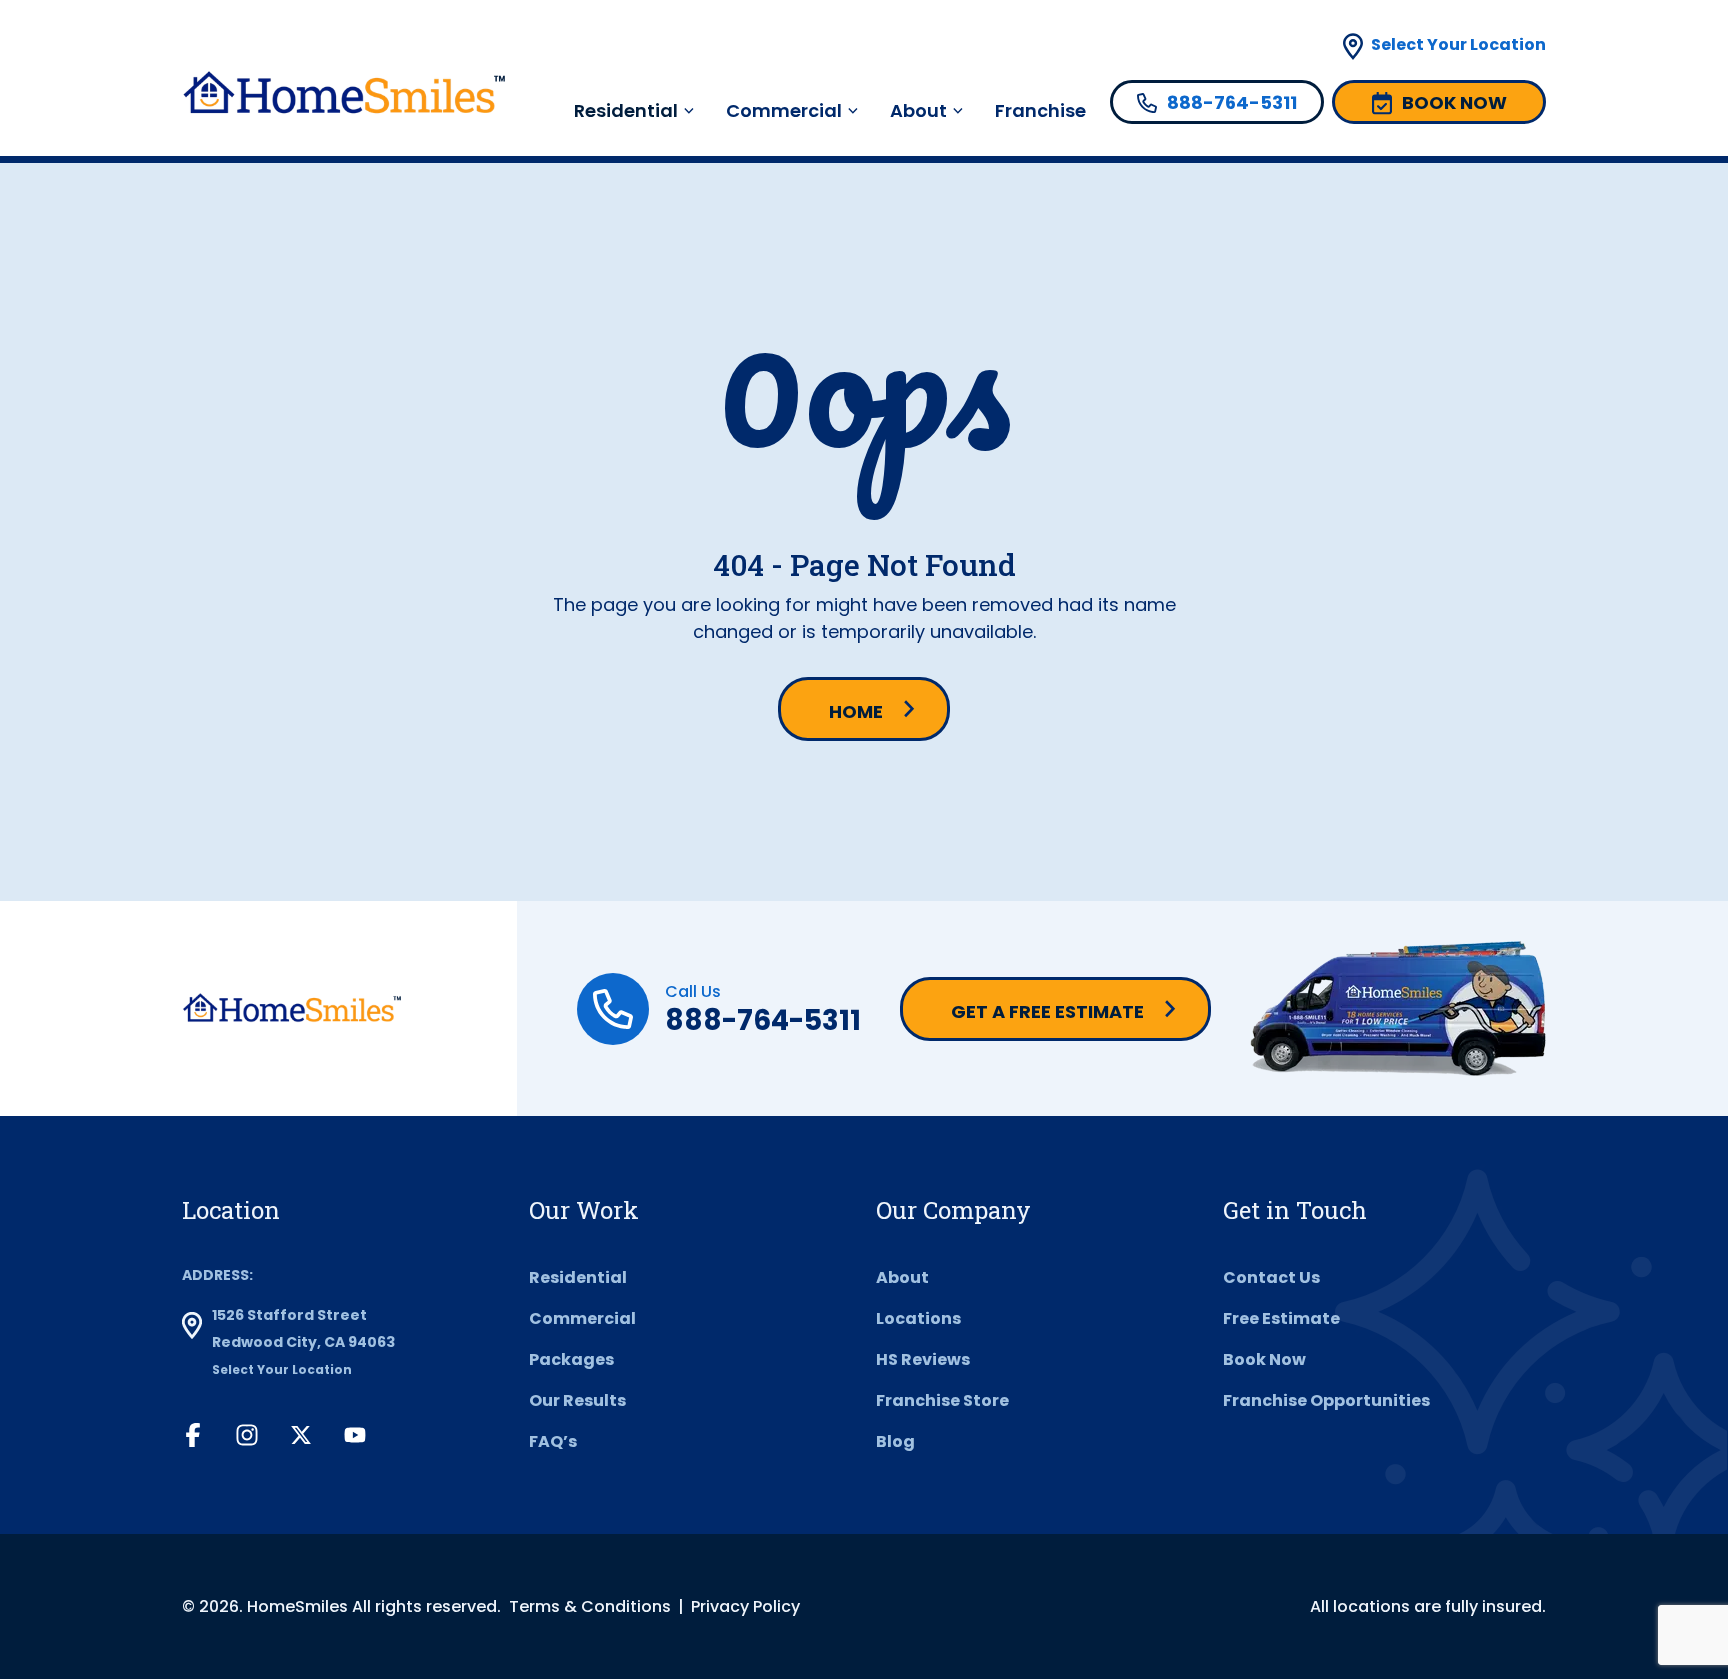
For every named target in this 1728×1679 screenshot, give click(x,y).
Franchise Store (942, 1400)
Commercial (784, 110)
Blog (895, 1441)
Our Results (577, 1400)
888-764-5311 (763, 1020)
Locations (918, 1318)
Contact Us (1271, 1277)
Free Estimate (1281, 1318)
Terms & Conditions (590, 1606)
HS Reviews (923, 1359)
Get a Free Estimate (1047, 1011)
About (918, 110)
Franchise (1040, 110)
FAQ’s (553, 1441)
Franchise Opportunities (1326, 1400)
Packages (571, 1359)
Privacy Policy (745, 1606)
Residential (578, 1277)
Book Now (1264, 1359)
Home (856, 711)
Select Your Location (1458, 44)
